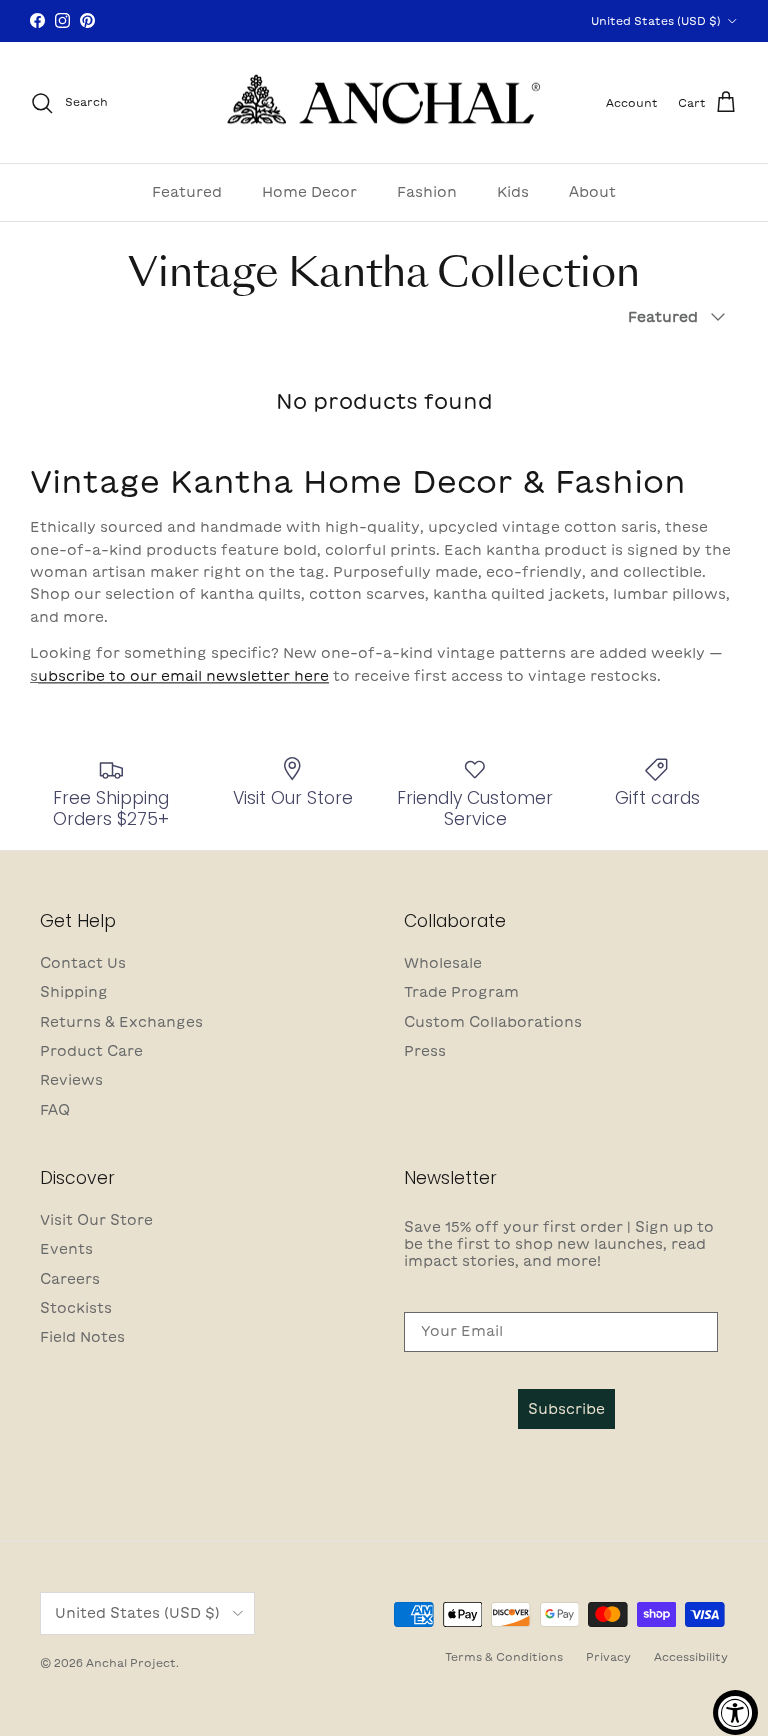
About (592, 192)
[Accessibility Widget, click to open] (735, 1712)
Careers (70, 1279)
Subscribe (566, 1409)
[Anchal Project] (384, 103)
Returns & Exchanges (121, 1022)
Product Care (91, 1051)
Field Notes (82, 1337)
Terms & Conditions (504, 1656)
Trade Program (461, 992)
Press (425, 1051)
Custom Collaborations (493, 1022)
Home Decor (309, 192)
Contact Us (83, 963)
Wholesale (443, 963)
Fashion (427, 192)
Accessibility (691, 1656)
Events (66, 1249)
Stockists (76, 1308)
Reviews (71, 1080)
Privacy (608, 1656)
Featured (187, 192)
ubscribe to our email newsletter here (183, 676)
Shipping (74, 992)
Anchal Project (131, 1662)
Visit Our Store (96, 1220)
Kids (513, 192)
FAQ (55, 1110)
